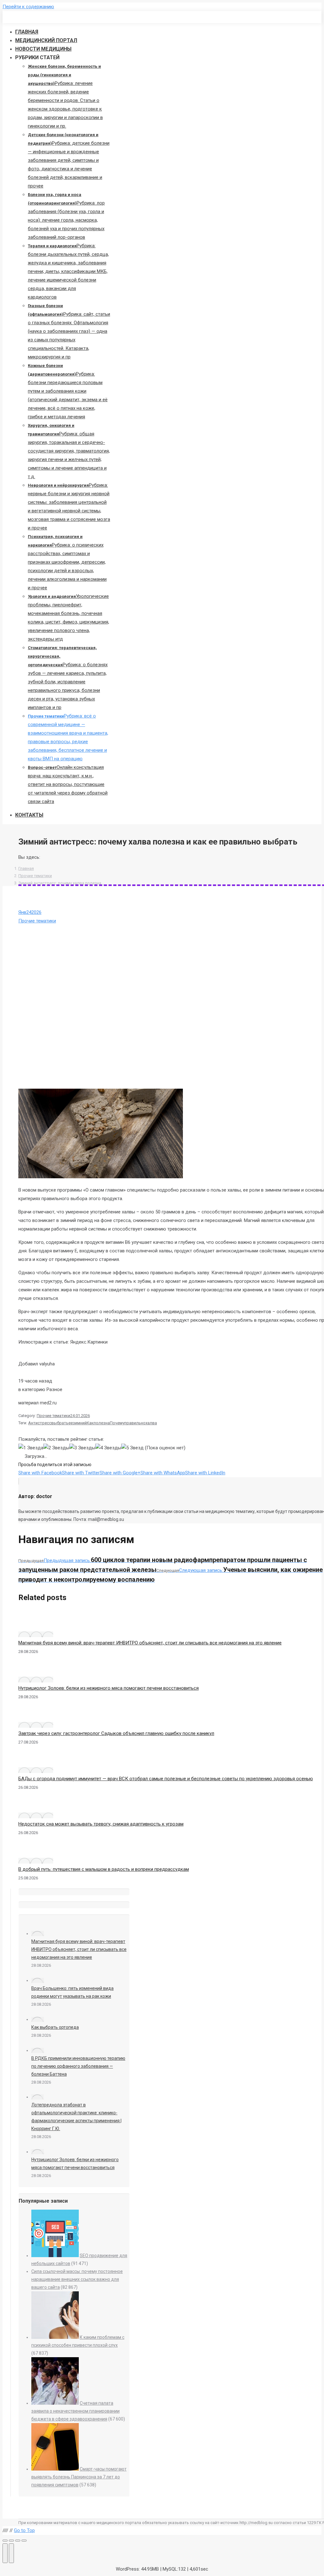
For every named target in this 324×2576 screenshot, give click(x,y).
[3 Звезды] (82, 1448)
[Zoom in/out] (24, 2541)
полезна (102, 1423)
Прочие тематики (35, 876)
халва (151, 1423)
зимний (80, 1423)
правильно (135, 1423)
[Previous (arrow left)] (5, 2553)
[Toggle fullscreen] (18, 2541)
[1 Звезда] (31, 1448)
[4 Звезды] (108, 1448)
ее (71, 1423)
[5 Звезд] (132, 1448)
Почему (117, 1423)
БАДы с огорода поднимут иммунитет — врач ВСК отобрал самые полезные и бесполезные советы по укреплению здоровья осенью (166, 1779)
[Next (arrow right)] (11, 2553)
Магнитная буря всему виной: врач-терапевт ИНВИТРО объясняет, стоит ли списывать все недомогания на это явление (150, 1643)
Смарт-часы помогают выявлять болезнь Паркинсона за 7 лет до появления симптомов (79, 2477)
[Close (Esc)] (5, 2541)
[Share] (11, 2541)
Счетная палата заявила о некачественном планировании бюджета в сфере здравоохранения (75, 2411)
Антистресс (40, 1423)
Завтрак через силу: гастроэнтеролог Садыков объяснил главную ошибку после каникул (116, 1733)
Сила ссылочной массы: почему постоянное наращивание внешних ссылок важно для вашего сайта (77, 2279)
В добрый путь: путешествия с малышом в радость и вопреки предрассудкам (104, 1869)
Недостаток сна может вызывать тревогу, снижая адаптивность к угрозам (101, 1824)
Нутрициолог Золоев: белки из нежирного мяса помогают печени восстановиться (109, 1688)
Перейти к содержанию (28, 7)
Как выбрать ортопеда (55, 2027)
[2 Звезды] (56, 1448)
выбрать (60, 1423)
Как (90, 1423)
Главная (26, 868)
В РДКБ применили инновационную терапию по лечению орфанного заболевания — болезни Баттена (78, 2066)
